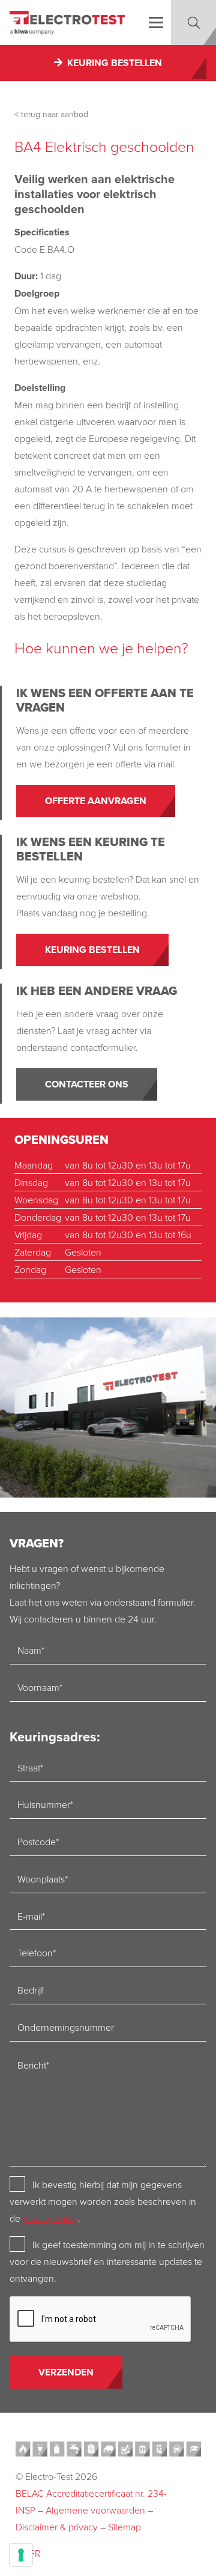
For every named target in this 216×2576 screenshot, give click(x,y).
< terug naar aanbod (51, 114)
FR (35, 2553)
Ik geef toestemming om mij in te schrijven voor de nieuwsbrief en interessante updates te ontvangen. (107, 2261)
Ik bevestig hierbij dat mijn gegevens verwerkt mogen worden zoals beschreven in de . (103, 2201)
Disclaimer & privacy (57, 2527)
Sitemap (124, 2527)
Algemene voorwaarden (95, 2510)
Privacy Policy (50, 2218)
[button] (156, 23)
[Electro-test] (67, 23)
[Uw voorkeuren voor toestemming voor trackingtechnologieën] (21, 2555)
